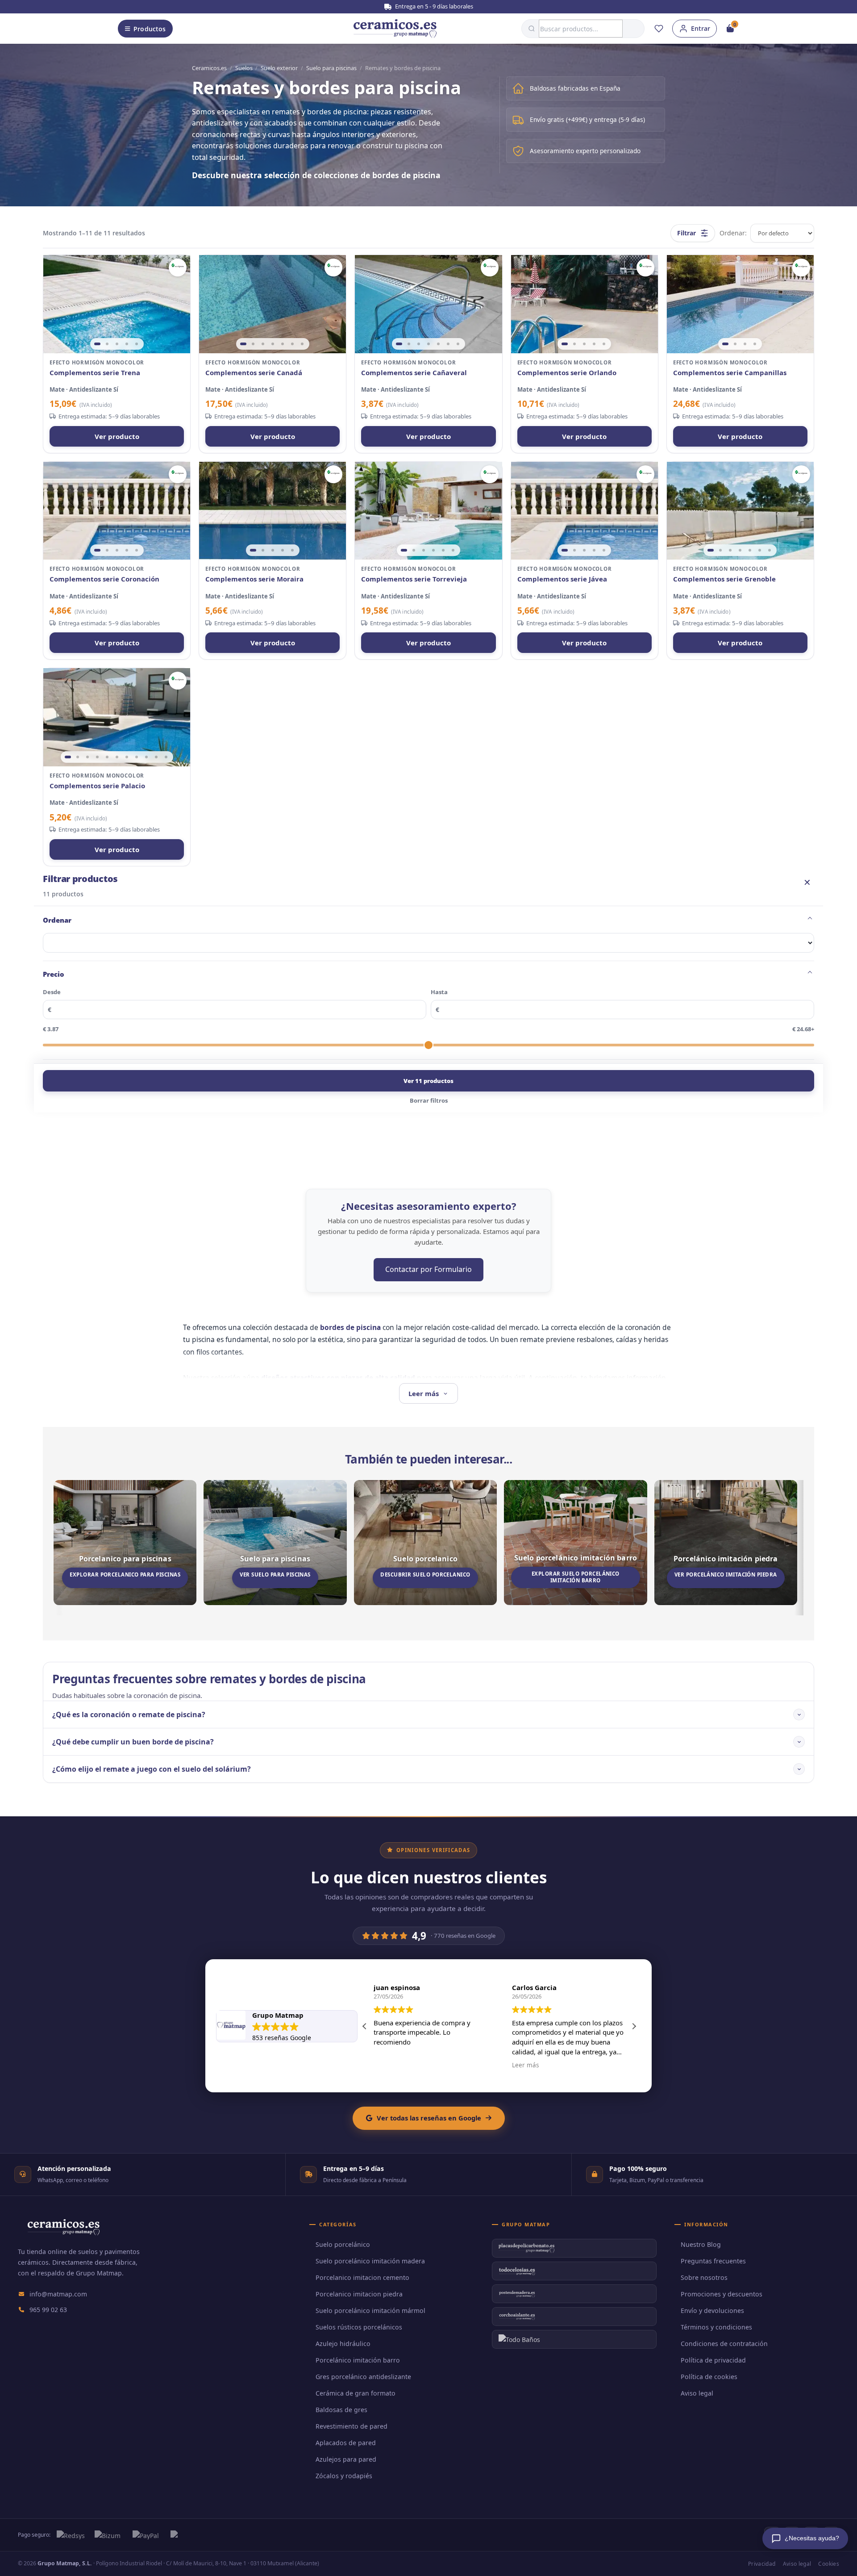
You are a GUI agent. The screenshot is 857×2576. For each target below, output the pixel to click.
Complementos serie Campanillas (730, 373)
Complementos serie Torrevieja (414, 579)
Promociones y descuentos (722, 2294)
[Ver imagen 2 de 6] (414, 550)
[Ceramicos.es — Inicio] (63, 2233)
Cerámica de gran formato (356, 2393)
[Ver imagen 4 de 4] (755, 344)
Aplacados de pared (346, 2443)
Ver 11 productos (428, 1081)
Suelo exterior (279, 68)
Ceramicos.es (209, 68)
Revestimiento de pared (352, 2426)
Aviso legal (697, 2393)
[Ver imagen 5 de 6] (443, 550)
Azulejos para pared (346, 2459)
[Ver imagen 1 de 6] (404, 550)
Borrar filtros (429, 1100)
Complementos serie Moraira (254, 579)
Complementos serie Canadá (254, 373)
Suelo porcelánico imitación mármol (370, 2310)
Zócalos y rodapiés (344, 2476)
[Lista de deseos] (659, 29)
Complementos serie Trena (95, 373)
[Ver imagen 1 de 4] (725, 344)
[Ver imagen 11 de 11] (166, 757)
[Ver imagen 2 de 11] (78, 757)
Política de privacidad (713, 2360)
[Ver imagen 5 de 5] (137, 344)
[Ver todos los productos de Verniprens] (178, 268)
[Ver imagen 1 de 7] (243, 344)
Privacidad (762, 2564)
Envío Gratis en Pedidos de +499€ (433, 6)
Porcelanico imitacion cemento (362, 2277)
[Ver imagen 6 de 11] (117, 757)
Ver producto (117, 436)
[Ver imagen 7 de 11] (127, 757)
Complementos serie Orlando (567, 373)
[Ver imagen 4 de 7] (273, 344)
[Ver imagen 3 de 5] (117, 344)
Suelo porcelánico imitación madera (370, 2261)
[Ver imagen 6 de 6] (453, 550)
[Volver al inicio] (395, 29)
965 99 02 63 (48, 2310)
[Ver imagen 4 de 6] (433, 550)
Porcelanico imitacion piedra (359, 2294)
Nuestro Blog (701, 2244)
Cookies (829, 2564)
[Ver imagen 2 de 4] (735, 344)
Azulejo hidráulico (343, 2344)
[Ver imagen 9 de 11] (146, 757)
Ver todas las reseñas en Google (429, 2118)
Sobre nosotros (704, 2277)
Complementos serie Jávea (562, 579)
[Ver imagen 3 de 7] (263, 344)
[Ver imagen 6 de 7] (292, 344)
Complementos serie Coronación (104, 579)
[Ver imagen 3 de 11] (87, 757)
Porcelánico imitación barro (358, 2360)
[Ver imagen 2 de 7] (253, 344)
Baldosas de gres (341, 2410)
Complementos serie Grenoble (724, 579)
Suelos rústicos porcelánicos (359, 2327)
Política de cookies (709, 2377)
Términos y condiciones (716, 2327)
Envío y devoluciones (712, 2310)
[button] (634, 2026)
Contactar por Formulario (428, 1269)
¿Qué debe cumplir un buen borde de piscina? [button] (133, 1742)
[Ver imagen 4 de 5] (127, 344)
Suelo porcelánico (343, 2244)
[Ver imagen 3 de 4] (745, 344)
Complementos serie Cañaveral (414, 373)
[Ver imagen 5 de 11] (107, 757)
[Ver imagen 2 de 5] (107, 344)
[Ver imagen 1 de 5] (97, 344)
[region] (117, 304)
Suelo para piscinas (331, 68)
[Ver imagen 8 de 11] (137, 757)
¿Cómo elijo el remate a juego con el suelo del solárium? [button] (152, 1769)
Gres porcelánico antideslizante (363, 2377)
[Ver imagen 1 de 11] (68, 757)
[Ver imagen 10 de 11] (156, 757)
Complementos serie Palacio (97, 786)
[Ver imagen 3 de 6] (424, 550)
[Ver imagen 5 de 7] (283, 344)
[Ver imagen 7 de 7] (302, 344)
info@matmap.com (58, 2294)
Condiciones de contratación (724, 2344)
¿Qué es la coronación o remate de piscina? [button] (129, 1715)
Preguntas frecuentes (713, 2261)
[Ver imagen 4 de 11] (97, 757)
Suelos (244, 68)
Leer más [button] (525, 2065)
